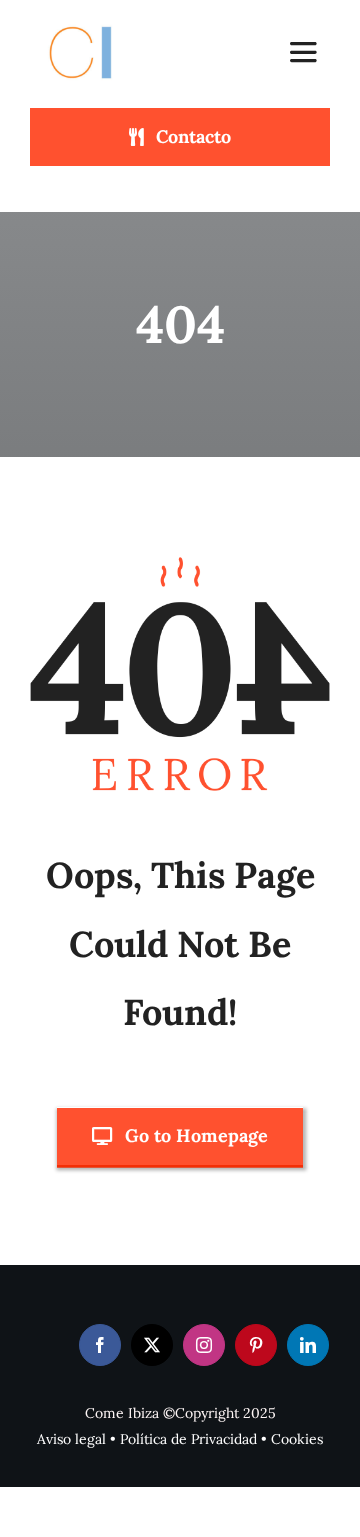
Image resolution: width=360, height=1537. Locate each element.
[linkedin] (308, 1345)
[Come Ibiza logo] (99, 23)
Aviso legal (71, 1439)
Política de (155, 1439)
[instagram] (204, 1345)
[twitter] (152, 1345)
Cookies (297, 1439)
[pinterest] (256, 1345)
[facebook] (100, 1345)
